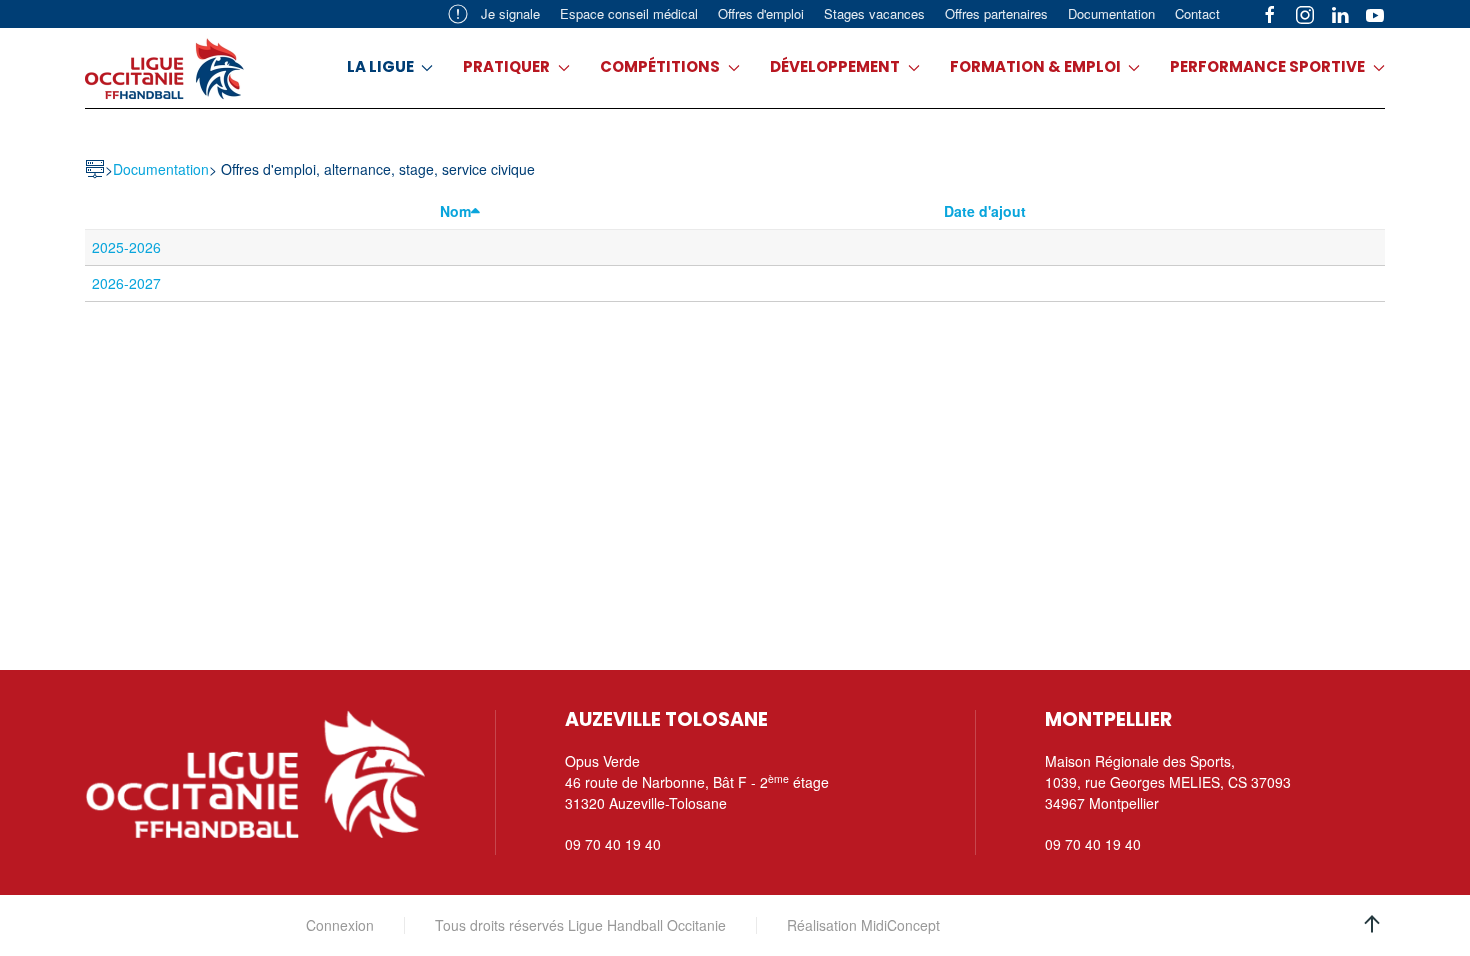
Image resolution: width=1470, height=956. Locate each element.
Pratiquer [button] (506, 66)
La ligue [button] (380, 66)
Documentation (1111, 13)
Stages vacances (874, 13)
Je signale (510, 13)
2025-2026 (126, 247)
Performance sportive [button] (1267, 66)
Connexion (340, 925)
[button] (1372, 924)
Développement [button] (835, 66)
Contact (1197, 13)
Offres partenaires (996, 13)
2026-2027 (126, 283)
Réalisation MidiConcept (863, 925)
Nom (455, 211)
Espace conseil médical (629, 13)
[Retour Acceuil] (165, 68)
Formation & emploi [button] (1035, 66)
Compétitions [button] (660, 66)
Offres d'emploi (761, 13)
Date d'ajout (985, 211)
